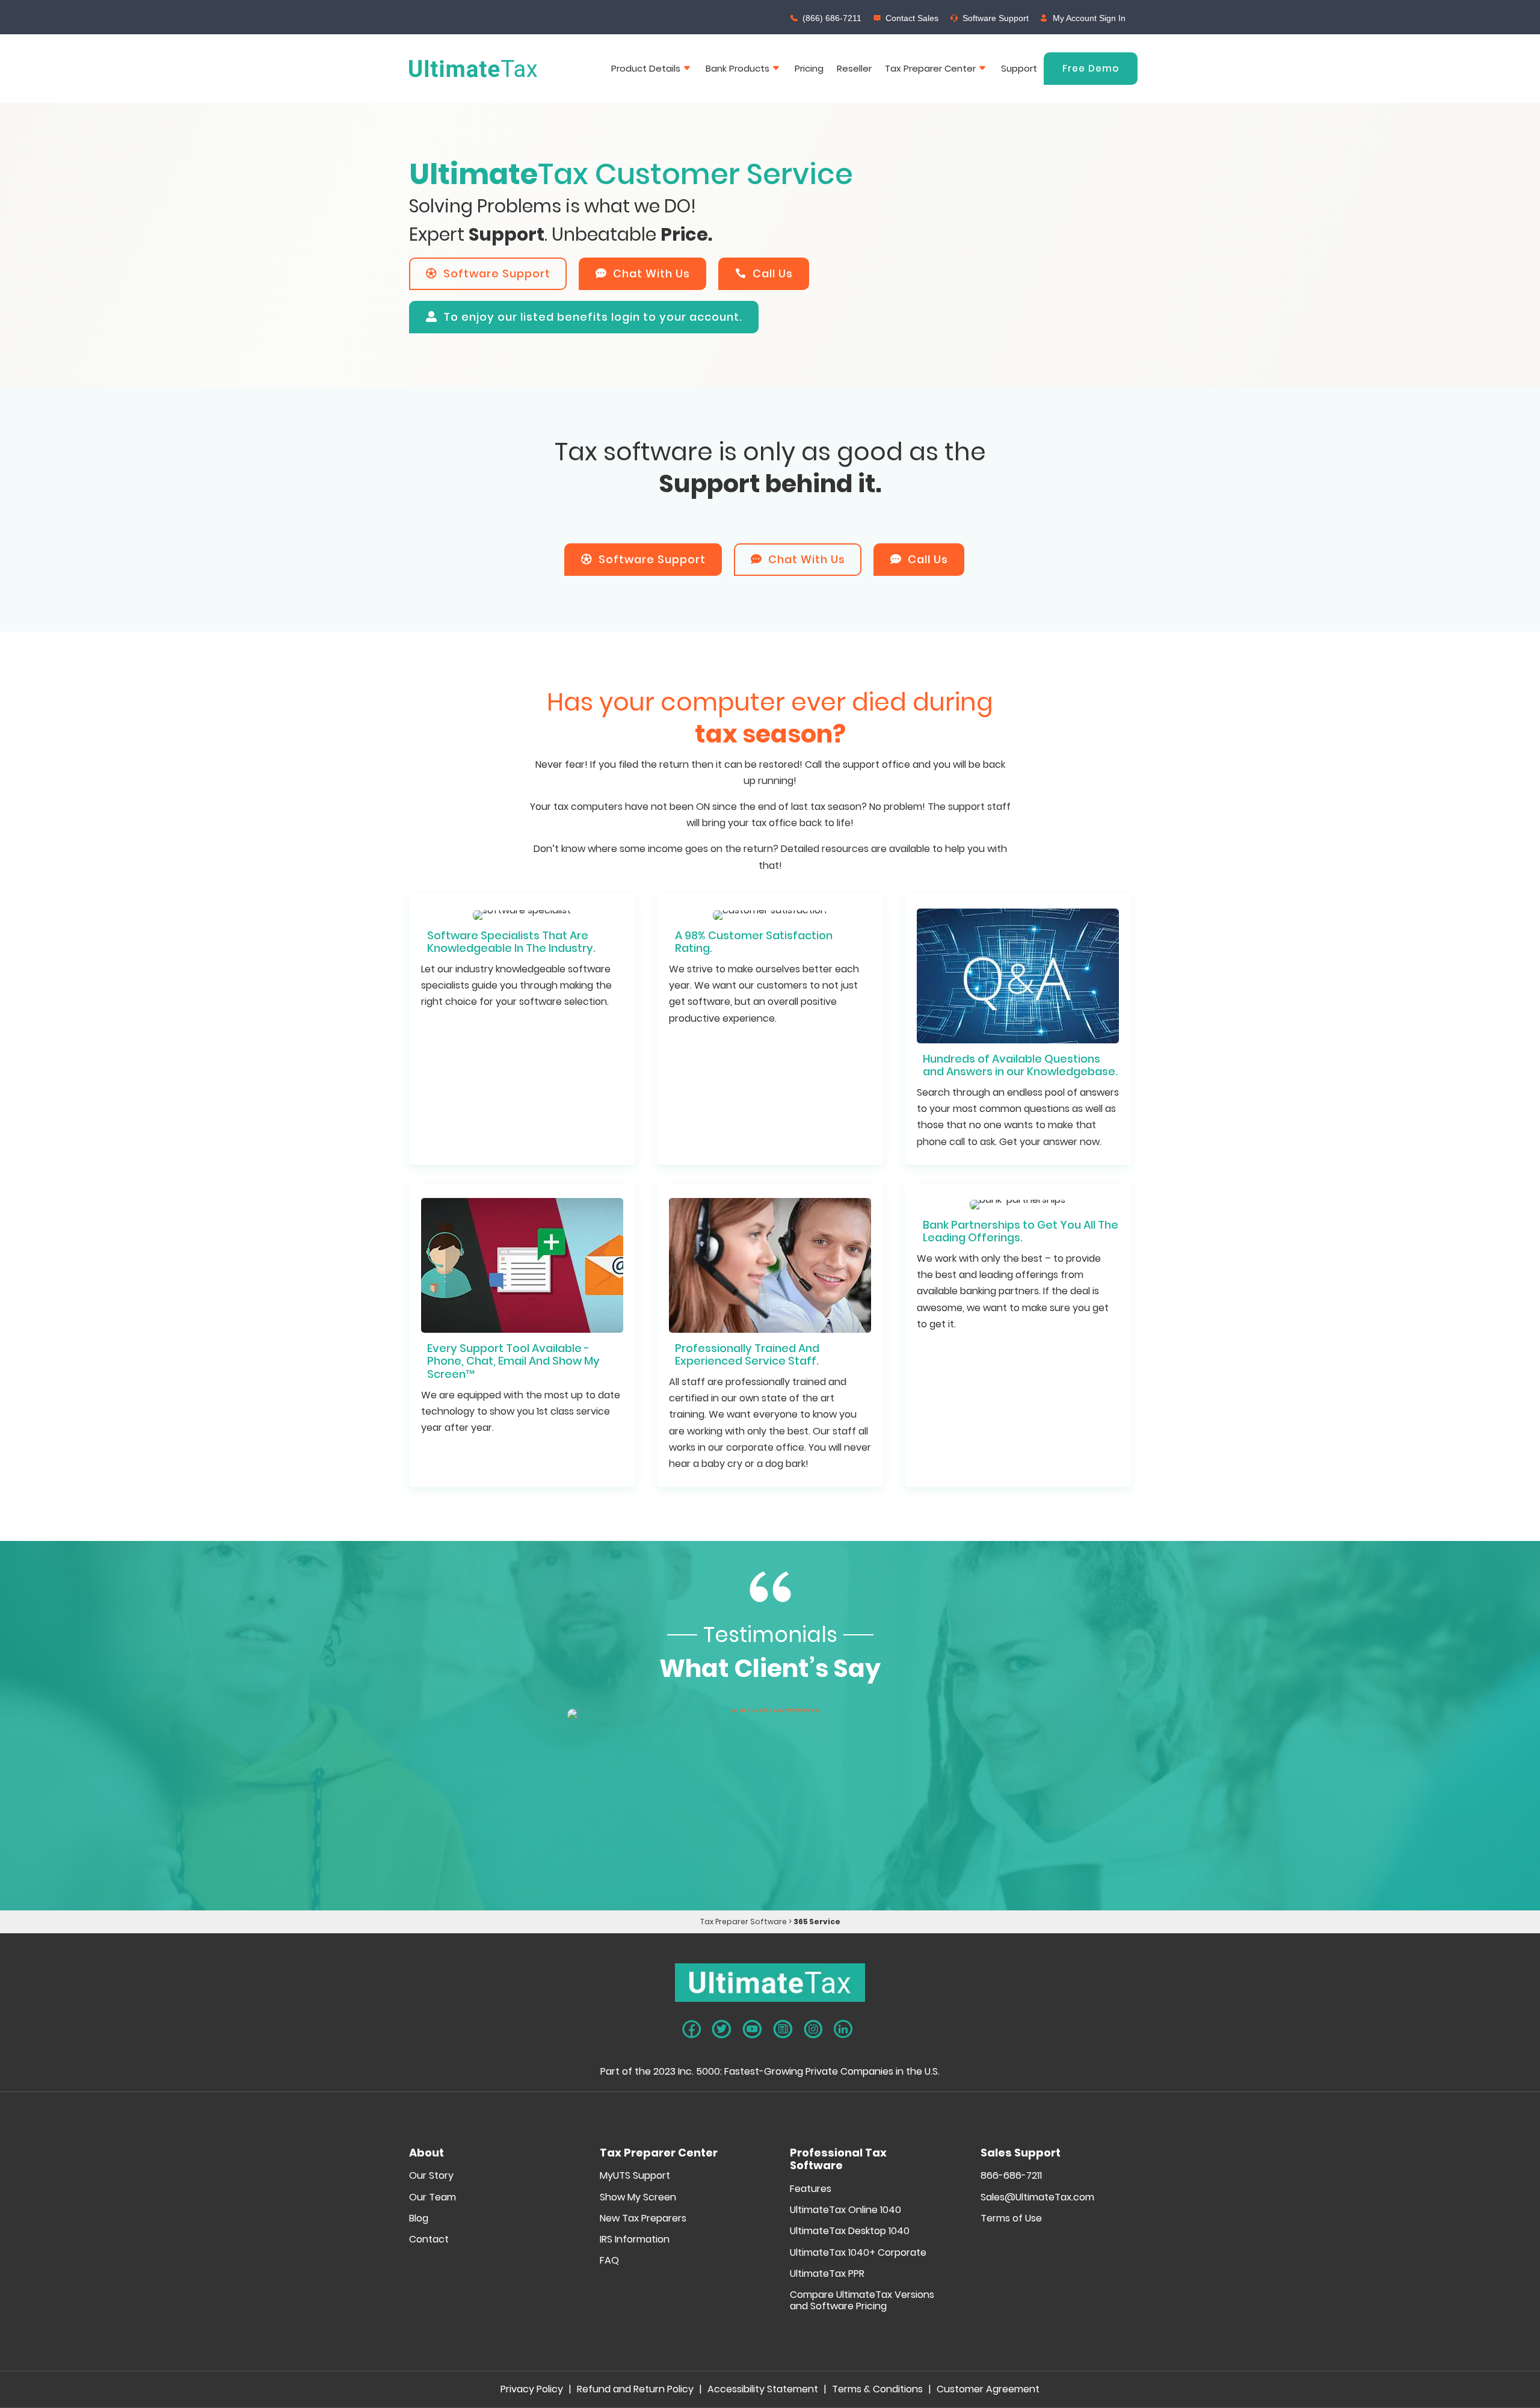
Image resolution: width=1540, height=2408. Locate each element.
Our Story (431, 2176)
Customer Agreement (988, 2391)
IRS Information (635, 2240)
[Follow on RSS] (783, 2029)
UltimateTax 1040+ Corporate (858, 2253)
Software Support (996, 18)
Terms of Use (1011, 2219)
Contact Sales (912, 18)
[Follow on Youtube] (752, 2029)
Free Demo (1091, 68)
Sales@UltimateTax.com (1037, 2198)
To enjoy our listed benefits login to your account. (593, 317)
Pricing (809, 68)
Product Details (646, 68)
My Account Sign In (1089, 18)
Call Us (773, 273)
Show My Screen (638, 2198)
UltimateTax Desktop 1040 (850, 2231)
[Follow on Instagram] (813, 2029)
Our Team (433, 2198)
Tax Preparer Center (930, 68)
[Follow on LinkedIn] (843, 2029)
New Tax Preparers (643, 2219)
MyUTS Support (635, 2176)
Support (1019, 68)
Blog (419, 2219)
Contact (429, 2240)
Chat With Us (651, 273)
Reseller (854, 68)
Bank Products (738, 68)
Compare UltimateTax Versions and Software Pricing (862, 2301)
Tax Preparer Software (744, 1922)
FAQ (609, 2261)
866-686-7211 (1011, 2176)
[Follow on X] (722, 2029)
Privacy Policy (532, 2391)
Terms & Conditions (877, 2391)
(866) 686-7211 (832, 18)
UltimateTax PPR (827, 2274)
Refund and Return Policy (635, 2391)
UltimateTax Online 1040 (845, 2210)
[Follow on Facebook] (691, 2029)
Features (811, 2189)
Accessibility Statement (763, 2391)
